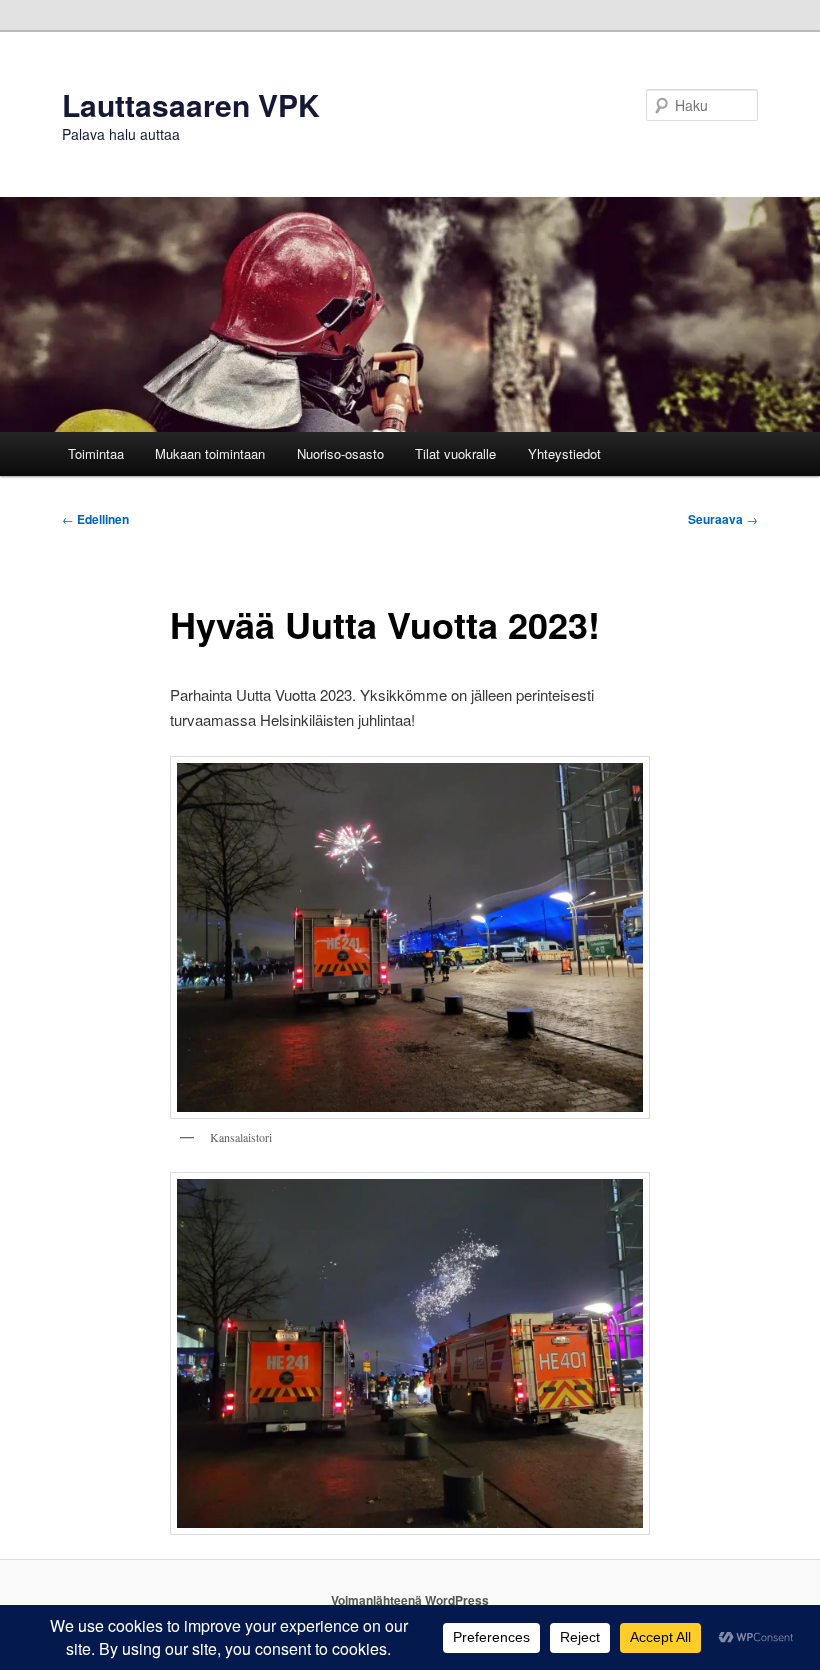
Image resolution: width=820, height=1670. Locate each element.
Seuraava (723, 519)
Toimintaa (96, 453)
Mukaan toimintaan (210, 453)
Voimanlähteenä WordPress (410, 1600)
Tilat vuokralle (455, 453)
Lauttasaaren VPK (191, 104)
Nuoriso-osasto (340, 453)
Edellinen (95, 519)
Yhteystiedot (564, 453)
